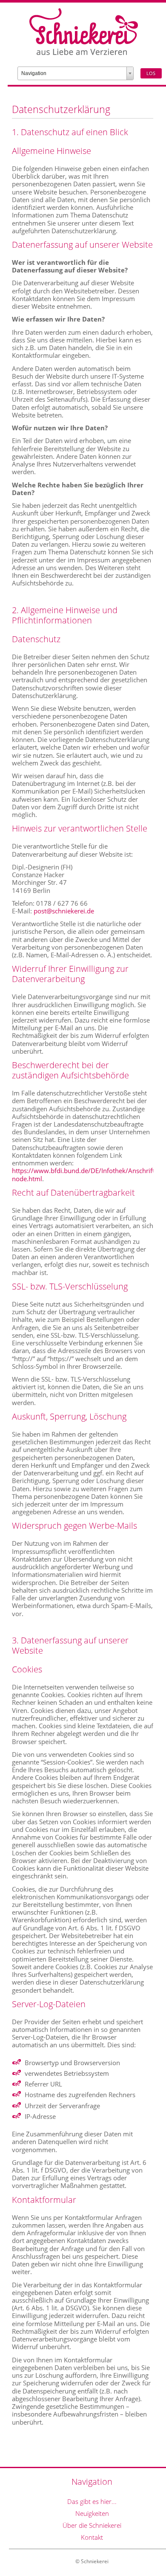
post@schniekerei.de (64, 911)
